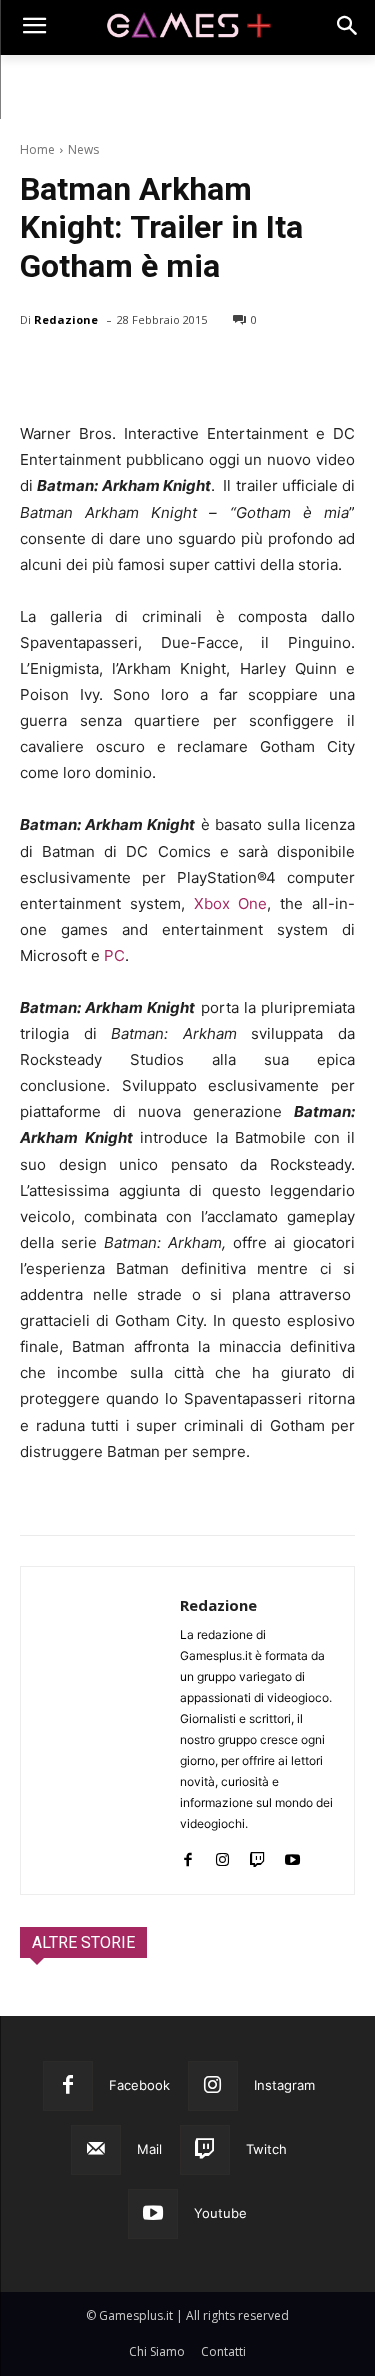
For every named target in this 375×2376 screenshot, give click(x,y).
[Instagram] (222, 1855)
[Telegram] (224, 371)
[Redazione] (100, 1730)
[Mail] (96, 2150)
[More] (271, 371)
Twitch (266, 2149)
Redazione (66, 319)
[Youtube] (292, 1855)
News (83, 149)
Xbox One (231, 903)
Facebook (139, 2085)
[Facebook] (40, 371)
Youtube (220, 2213)
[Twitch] (257, 1855)
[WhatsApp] (178, 371)
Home (37, 149)
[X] (86, 371)
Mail (149, 2149)
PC (114, 955)
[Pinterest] (132, 371)
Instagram (284, 2085)
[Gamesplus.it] (187, 27)
